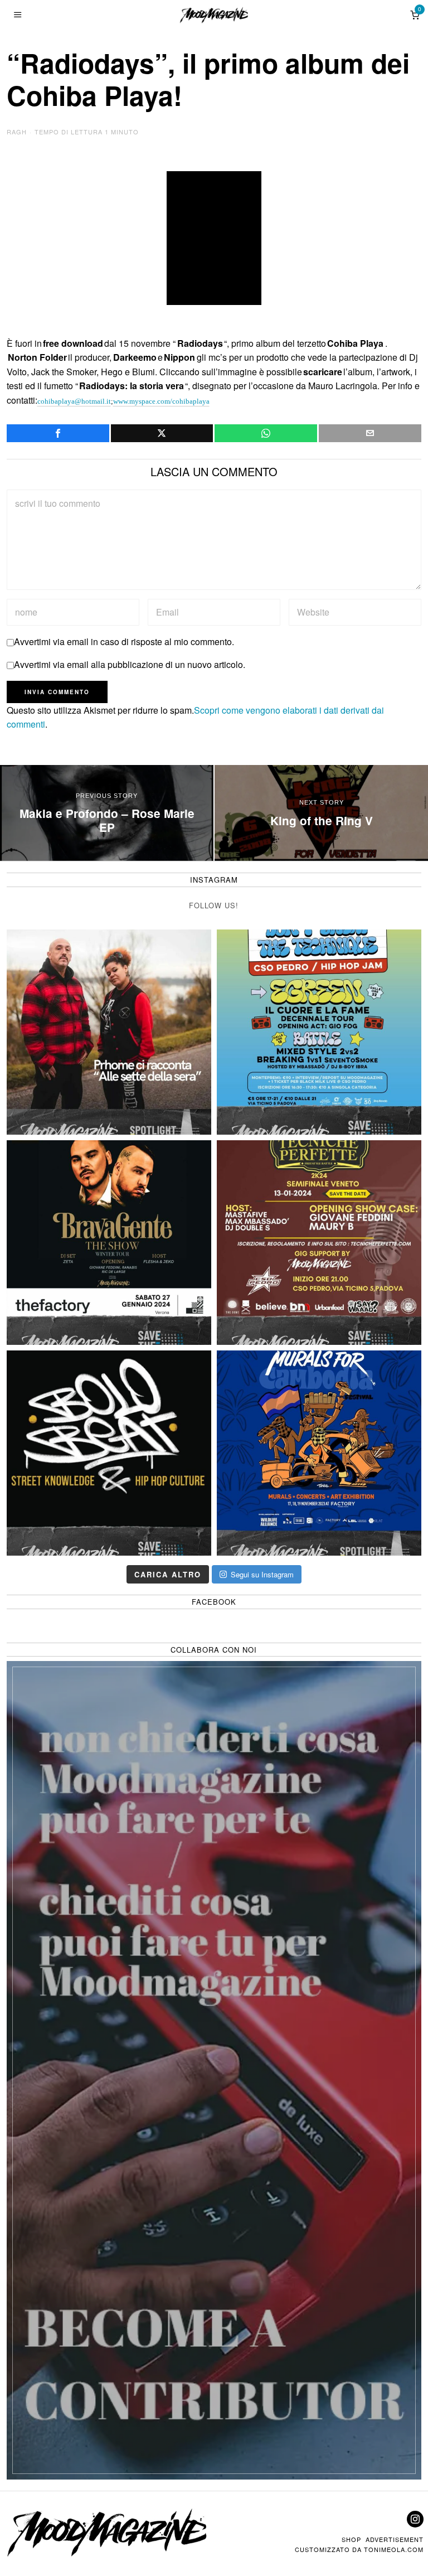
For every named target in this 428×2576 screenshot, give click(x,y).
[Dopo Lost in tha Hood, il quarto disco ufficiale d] (109, 1032)
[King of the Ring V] (321, 813)
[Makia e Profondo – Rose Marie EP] (107, 813)
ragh (17, 132)
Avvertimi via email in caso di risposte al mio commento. (124, 641)
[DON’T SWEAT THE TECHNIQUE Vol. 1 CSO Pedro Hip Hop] (319, 1032)
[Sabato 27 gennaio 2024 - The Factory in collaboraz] (109, 1243)
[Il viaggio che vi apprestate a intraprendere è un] (319, 1453)
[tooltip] (58, 433)
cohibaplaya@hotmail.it (74, 401)
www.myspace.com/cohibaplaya (161, 401)
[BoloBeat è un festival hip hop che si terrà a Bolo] (109, 1453)
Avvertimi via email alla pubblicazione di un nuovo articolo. (130, 664)
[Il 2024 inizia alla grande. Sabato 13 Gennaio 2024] (319, 1243)
